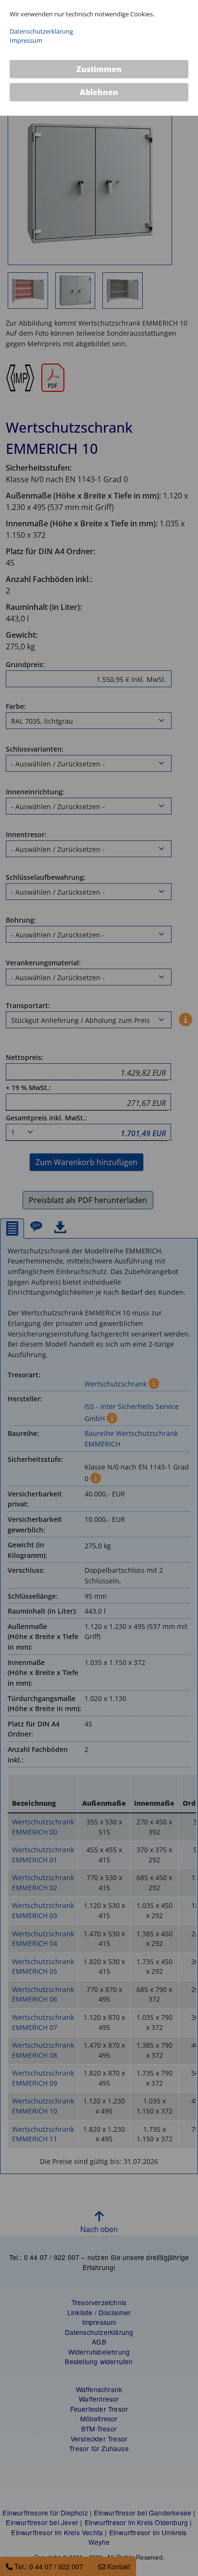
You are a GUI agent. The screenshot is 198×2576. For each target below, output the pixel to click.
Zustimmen (99, 69)
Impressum (26, 40)
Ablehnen (99, 92)
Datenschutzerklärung (41, 31)
